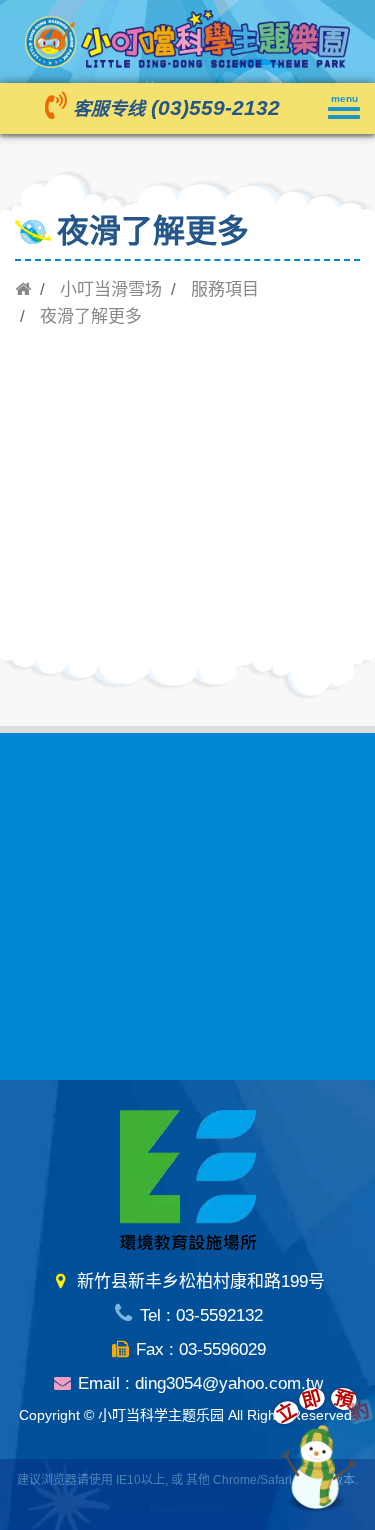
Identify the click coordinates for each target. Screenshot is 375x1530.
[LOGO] (187, 37)
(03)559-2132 (215, 108)
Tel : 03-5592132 (198, 1315)
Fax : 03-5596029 (198, 1349)
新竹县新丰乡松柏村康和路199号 (198, 1281)
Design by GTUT (188, 1508)
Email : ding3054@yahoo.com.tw (198, 1383)
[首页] (23, 289)
